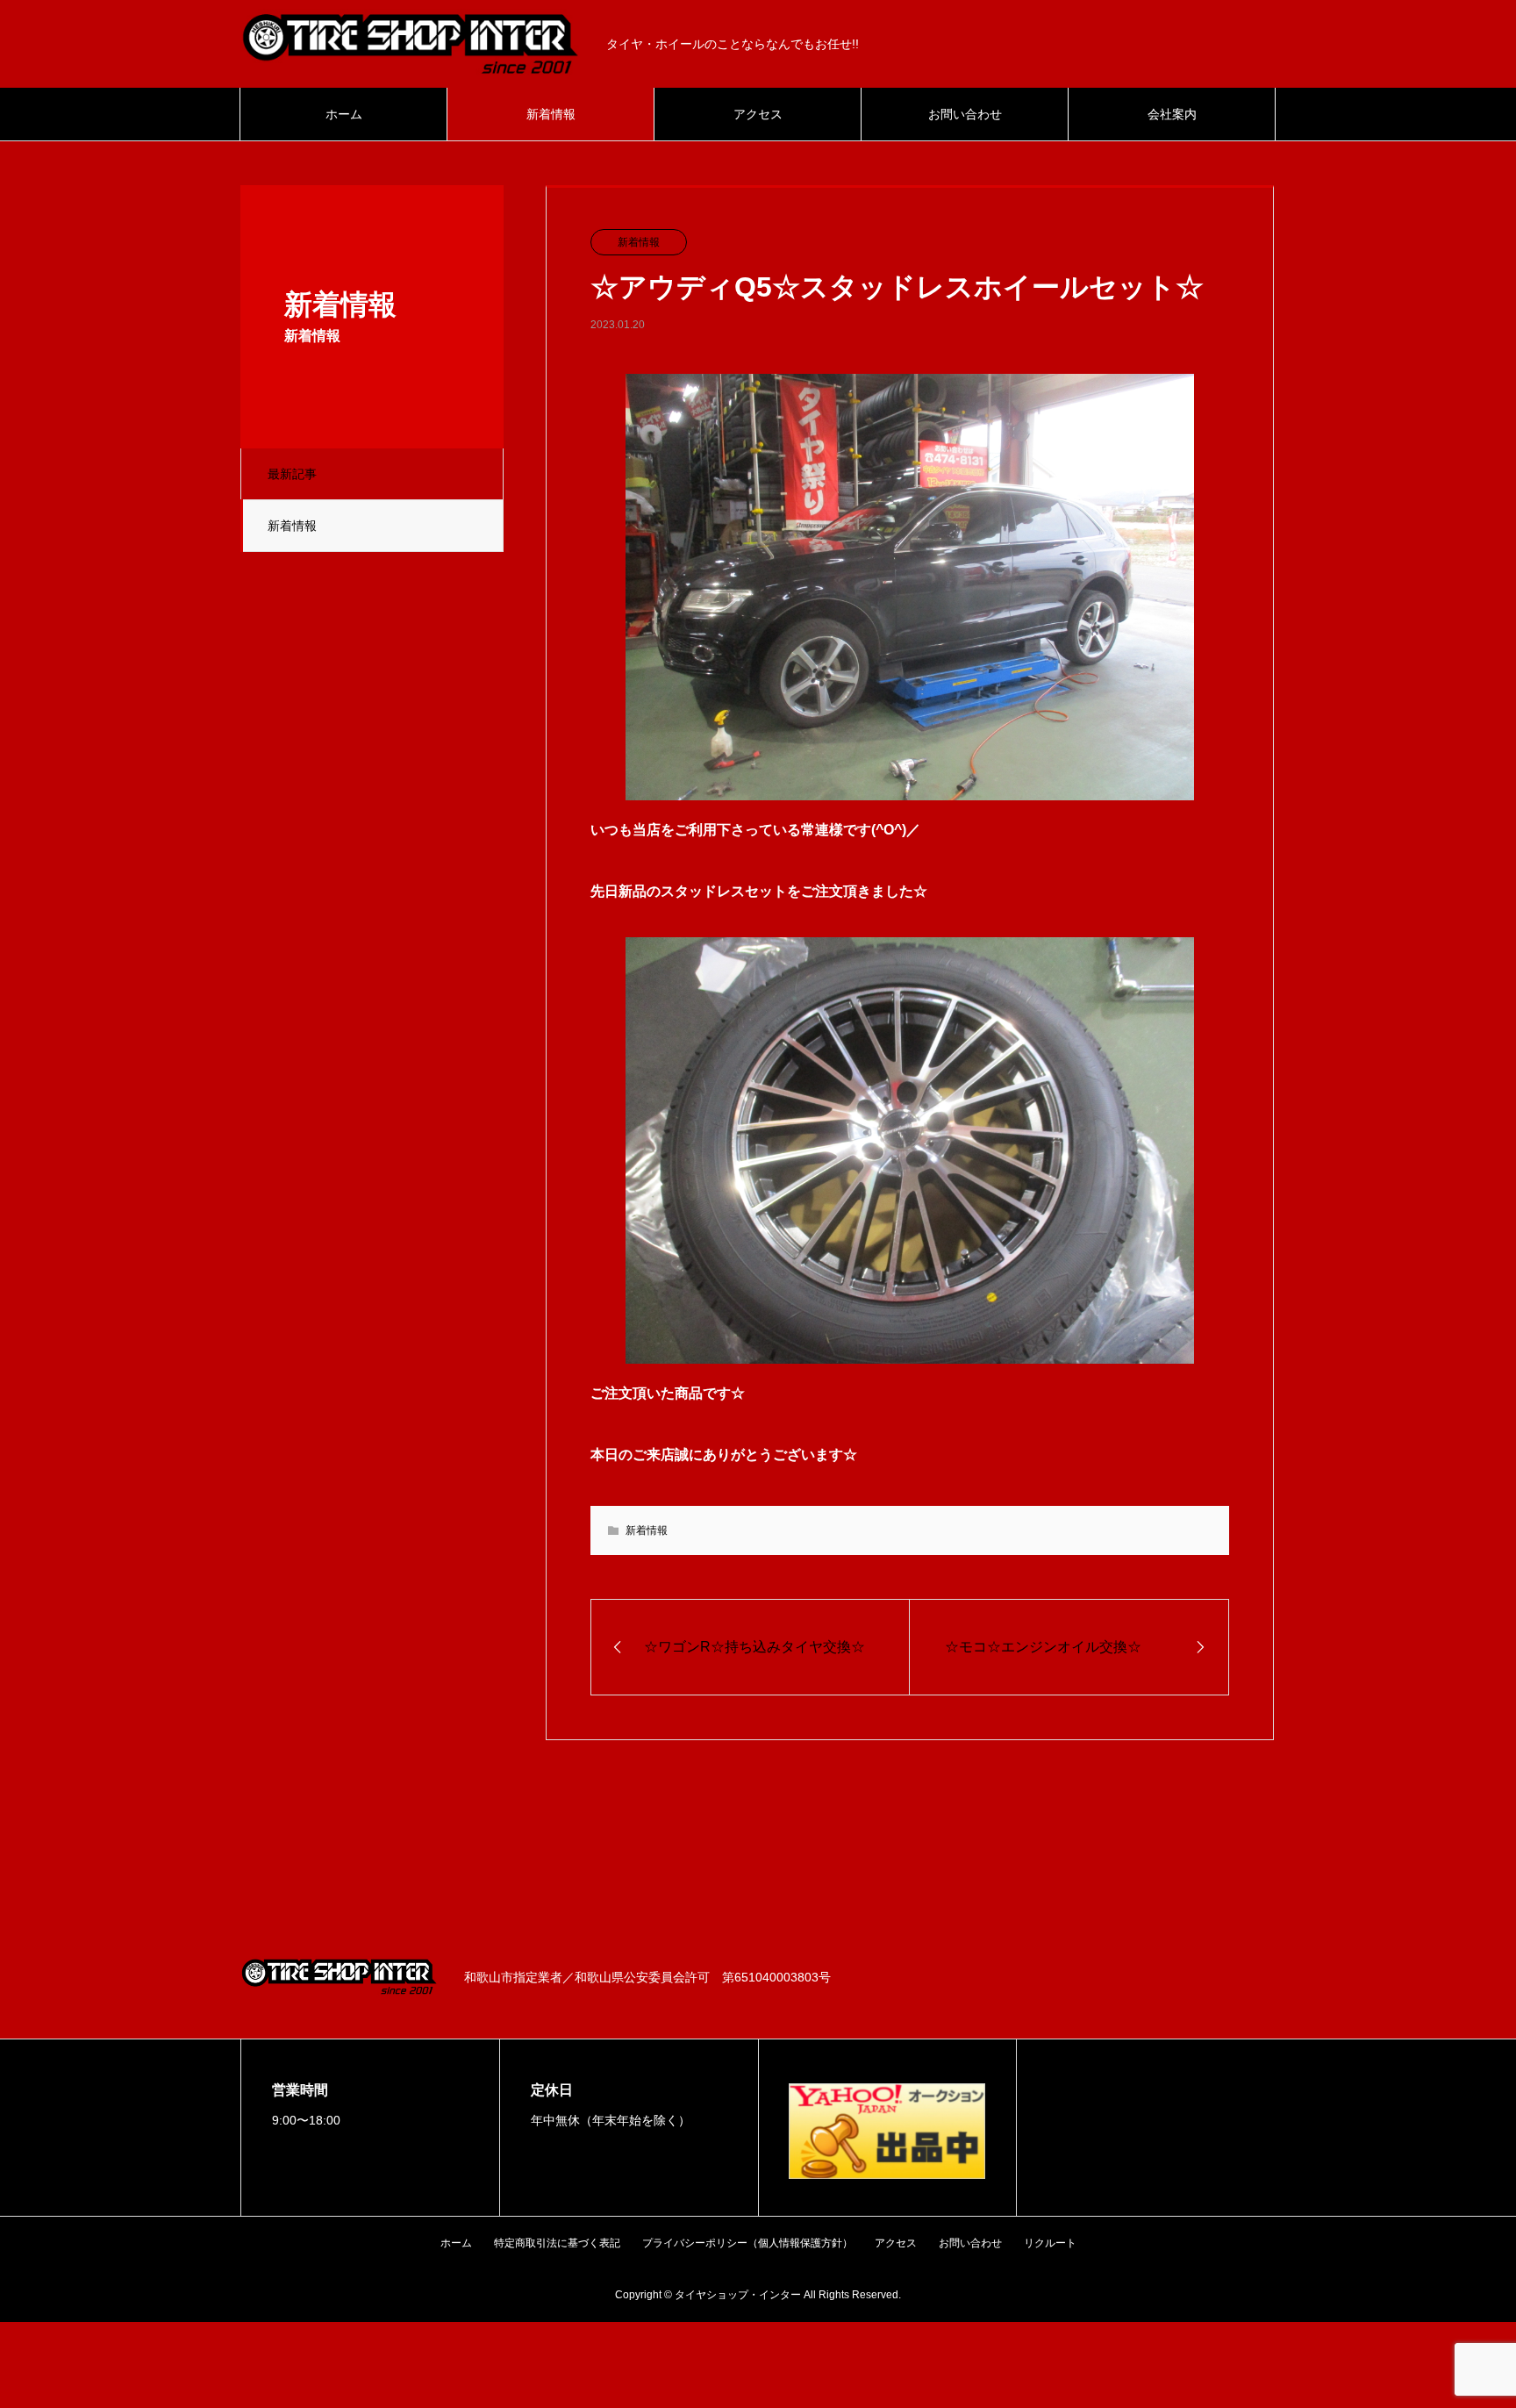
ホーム (344, 114)
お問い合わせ (965, 114)
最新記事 (292, 474)
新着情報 (551, 114)
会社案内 (1172, 114)
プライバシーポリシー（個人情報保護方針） (747, 2243)
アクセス (758, 114)
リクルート (1050, 2243)
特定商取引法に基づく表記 (557, 2243)
